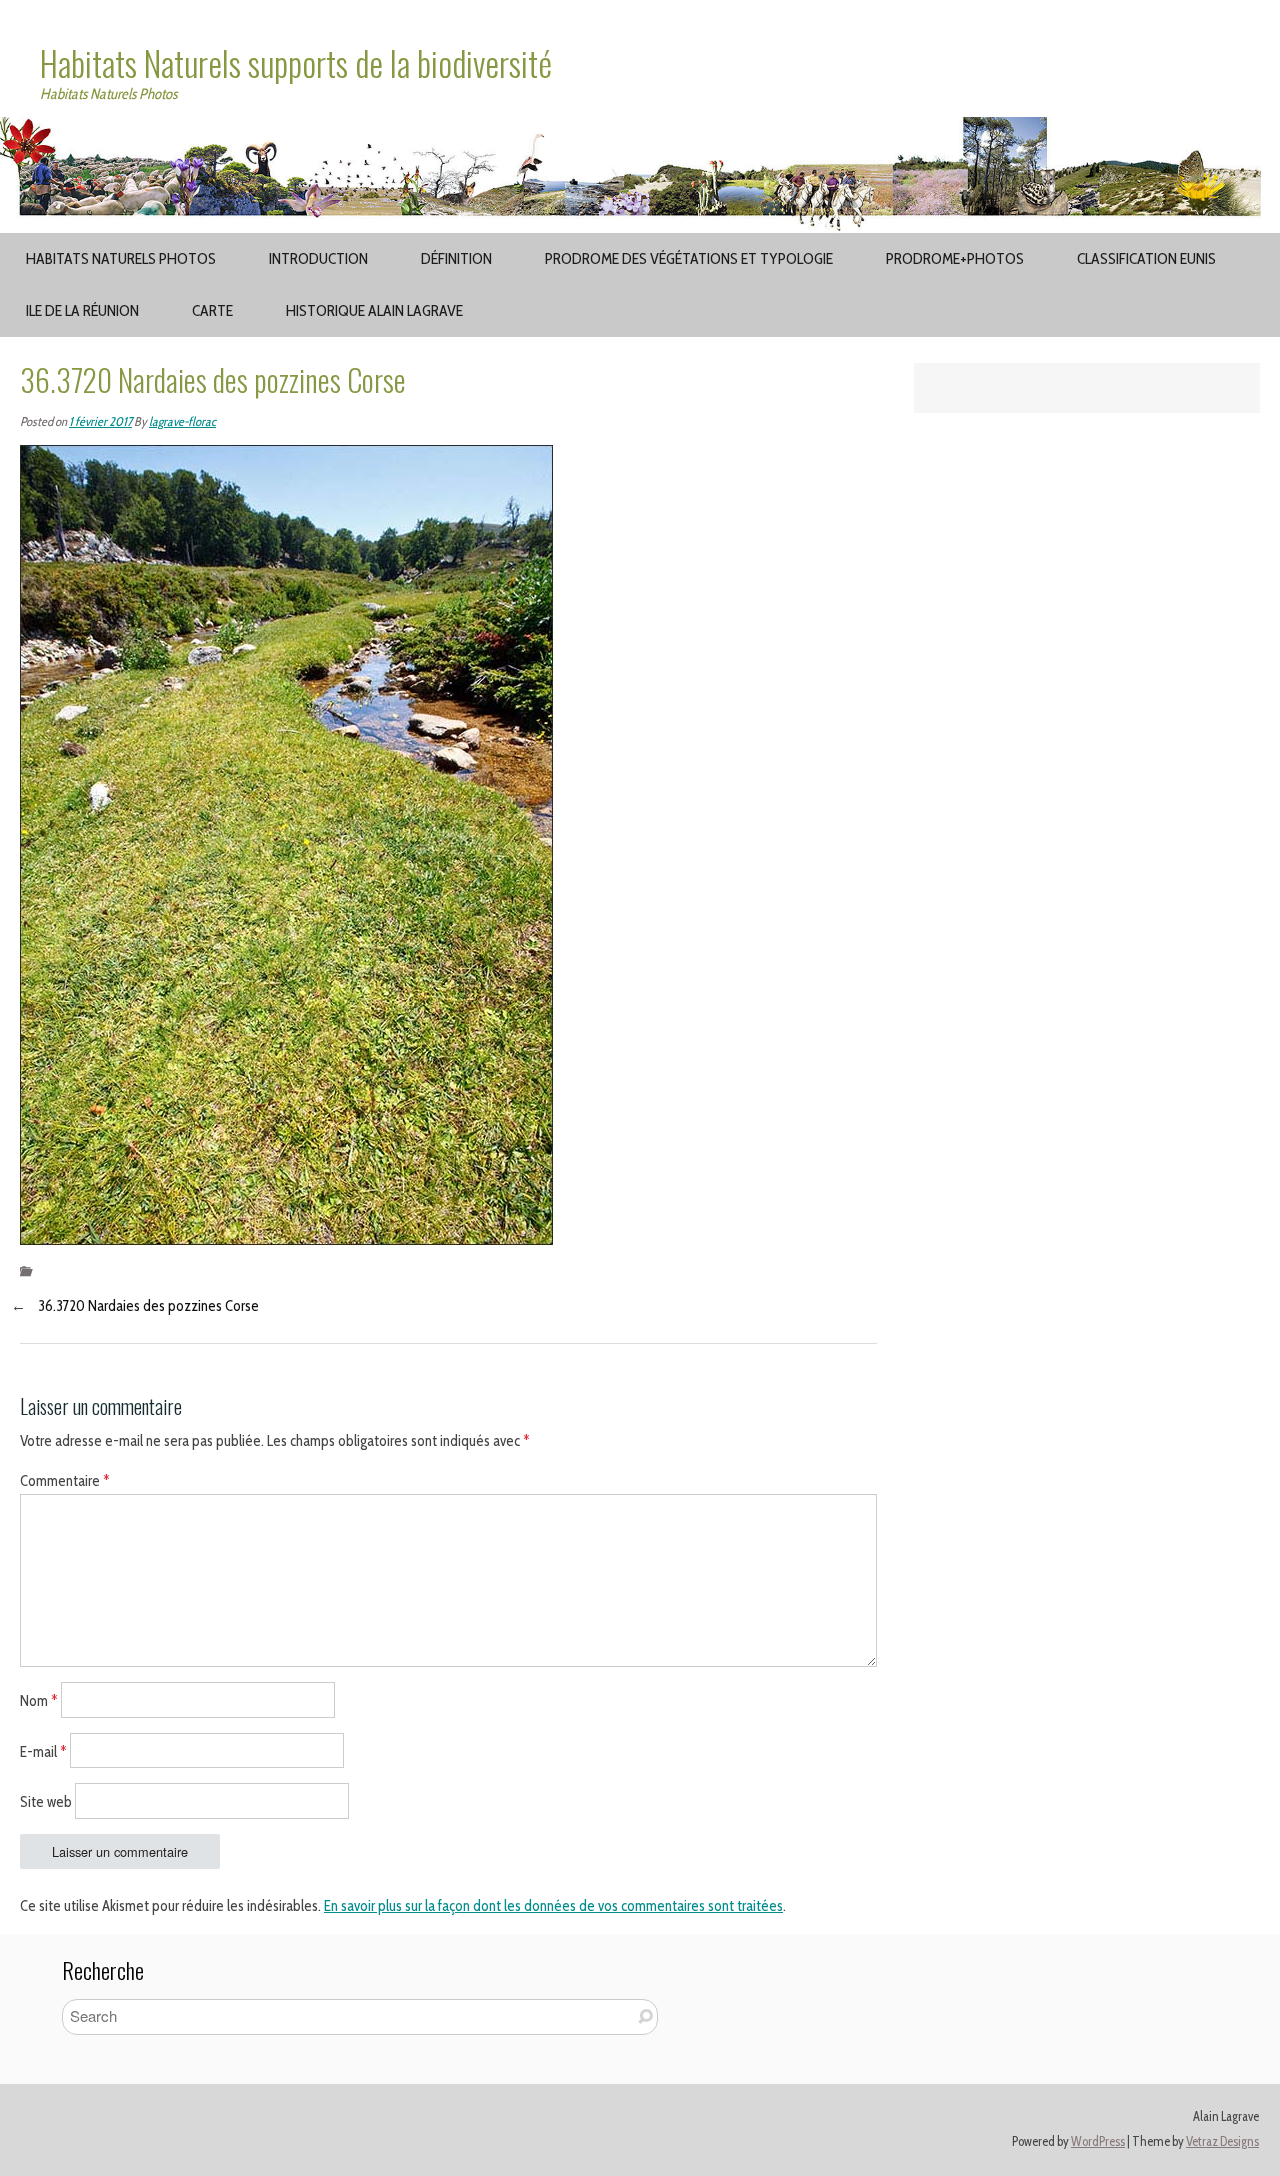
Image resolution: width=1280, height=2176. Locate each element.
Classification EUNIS (1146, 258)
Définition (456, 258)
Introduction (318, 258)
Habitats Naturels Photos (121, 258)
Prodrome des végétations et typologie (689, 258)
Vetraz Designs (1222, 2141)
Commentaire (65, 1481)
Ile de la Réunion (82, 310)
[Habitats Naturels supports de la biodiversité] (640, 129)
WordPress (1098, 2141)
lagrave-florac (182, 421)
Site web (46, 1802)
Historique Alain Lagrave (374, 310)
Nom (39, 1700)
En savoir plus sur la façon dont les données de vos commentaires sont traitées (553, 1906)
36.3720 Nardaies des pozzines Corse (148, 1306)
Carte (212, 310)
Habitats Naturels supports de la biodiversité (296, 63)
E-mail (43, 1751)
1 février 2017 (100, 421)
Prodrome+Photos (955, 258)
